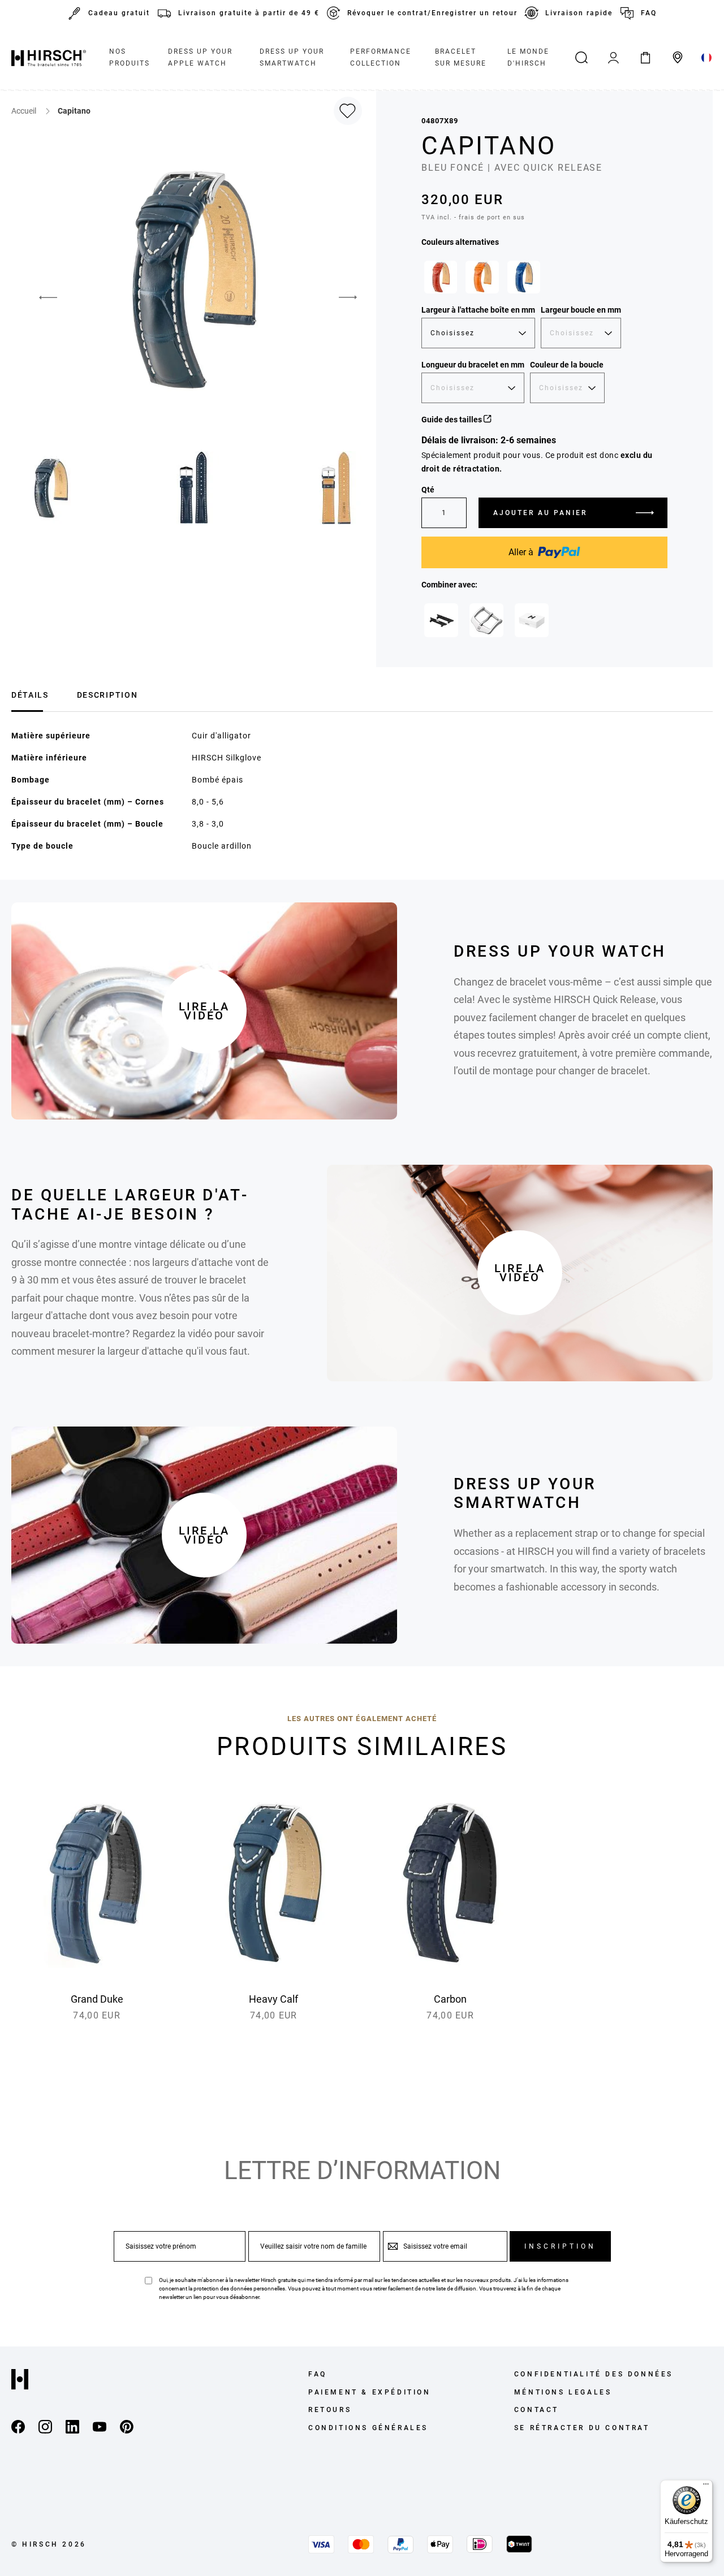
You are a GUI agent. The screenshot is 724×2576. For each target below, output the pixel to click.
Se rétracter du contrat (582, 2428)
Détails (30, 695)
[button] (40, 297)
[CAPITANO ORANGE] (482, 277)
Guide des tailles (453, 420)
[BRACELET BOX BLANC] (532, 620)
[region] (544, 280)
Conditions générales (368, 2428)
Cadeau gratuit (119, 13)
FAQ (649, 13)
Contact (536, 2410)
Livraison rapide (579, 13)
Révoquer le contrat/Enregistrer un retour (432, 13)
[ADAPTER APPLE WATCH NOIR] (441, 620)
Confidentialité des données (594, 2374)
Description (107, 695)
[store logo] (49, 58)
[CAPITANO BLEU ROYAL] (524, 277)
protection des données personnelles (239, 2288)
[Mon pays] (707, 58)
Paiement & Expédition (370, 2392)
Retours (330, 2410)
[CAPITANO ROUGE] (441, 277)
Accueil (25, 111)
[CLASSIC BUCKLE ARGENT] (486, 620)
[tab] (30, 693)
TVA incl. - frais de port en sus (473, 217)
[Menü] (706, 2487)
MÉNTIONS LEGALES (563, 2392)
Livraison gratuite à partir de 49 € (249, 13)
